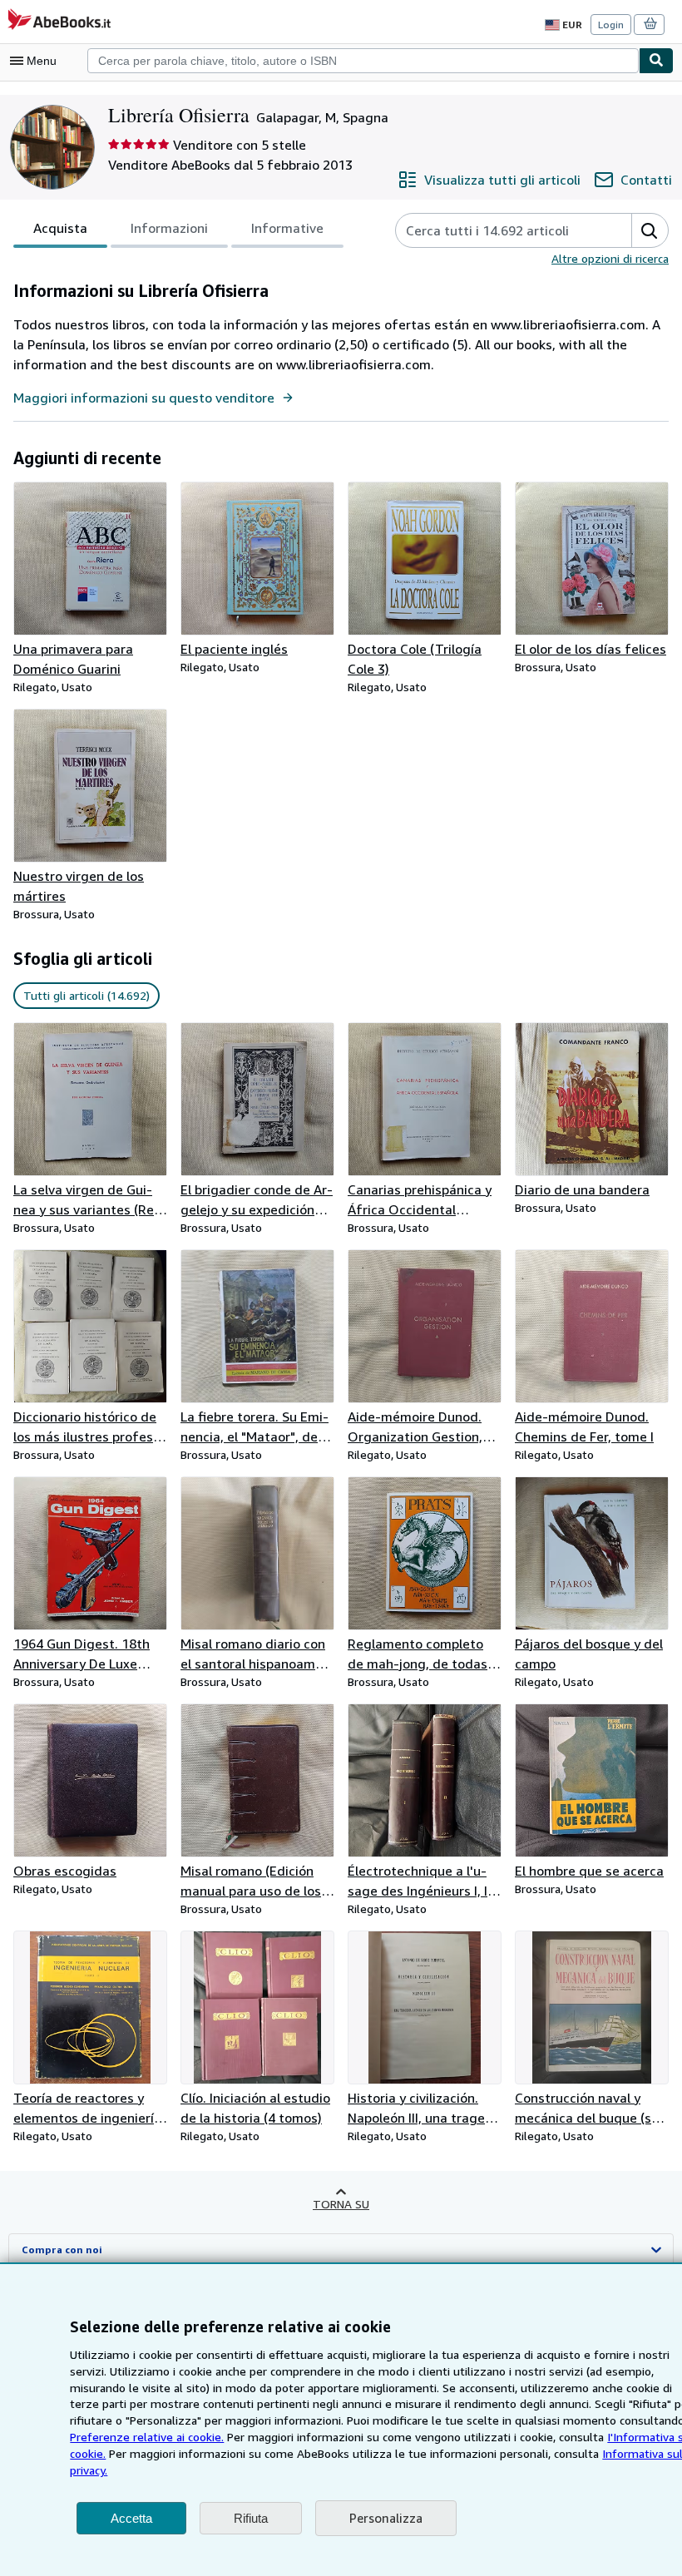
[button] (650, 230)
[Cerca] (656, 61)
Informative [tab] (287, 228)
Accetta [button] (131, 2518)
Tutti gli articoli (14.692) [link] (86, 995)
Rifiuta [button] (251, 2518)
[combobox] (363, 61)
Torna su (341, 2204)
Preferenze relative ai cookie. (147, 2437)
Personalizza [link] (386, 2518)
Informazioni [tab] (169, 228)
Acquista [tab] (60, 228)
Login (611, 25)
